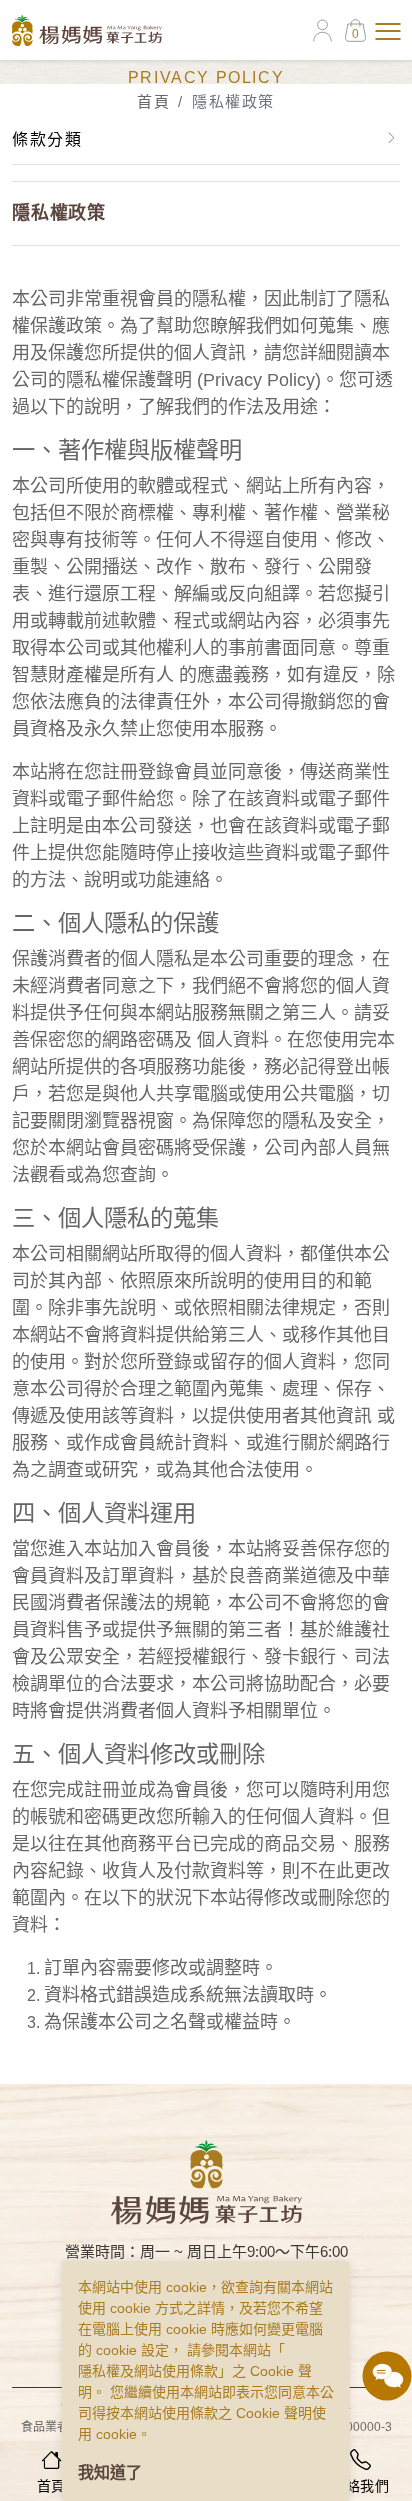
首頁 (153, 101)
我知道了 (110, 2472)
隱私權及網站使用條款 (148, 2371)
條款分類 (47, 139)
